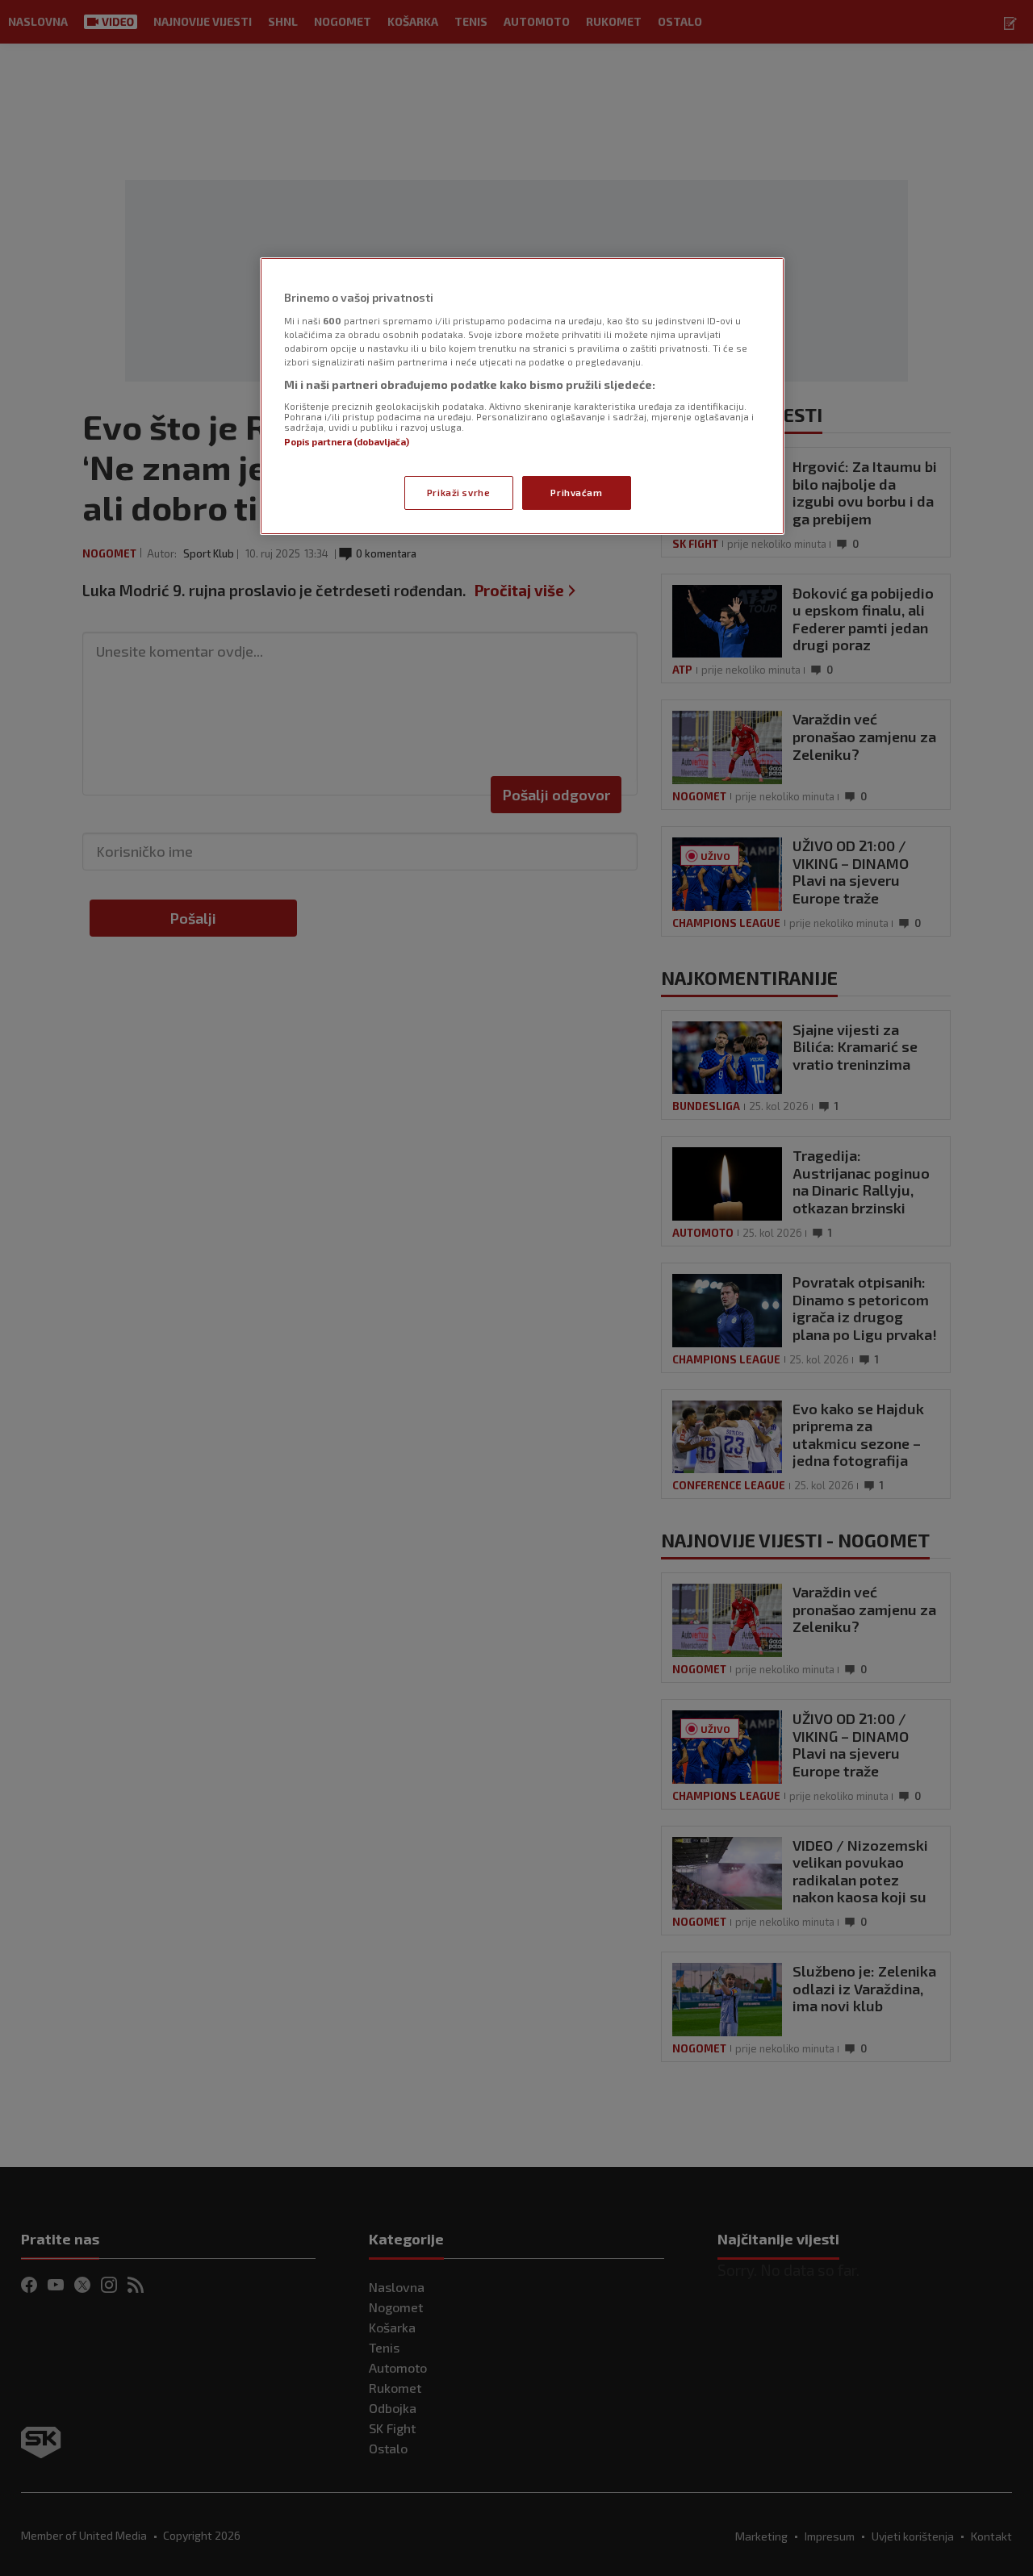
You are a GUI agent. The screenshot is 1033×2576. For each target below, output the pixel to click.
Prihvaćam (576, 493)
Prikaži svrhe (458, 493)
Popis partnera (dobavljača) (347, 442)
